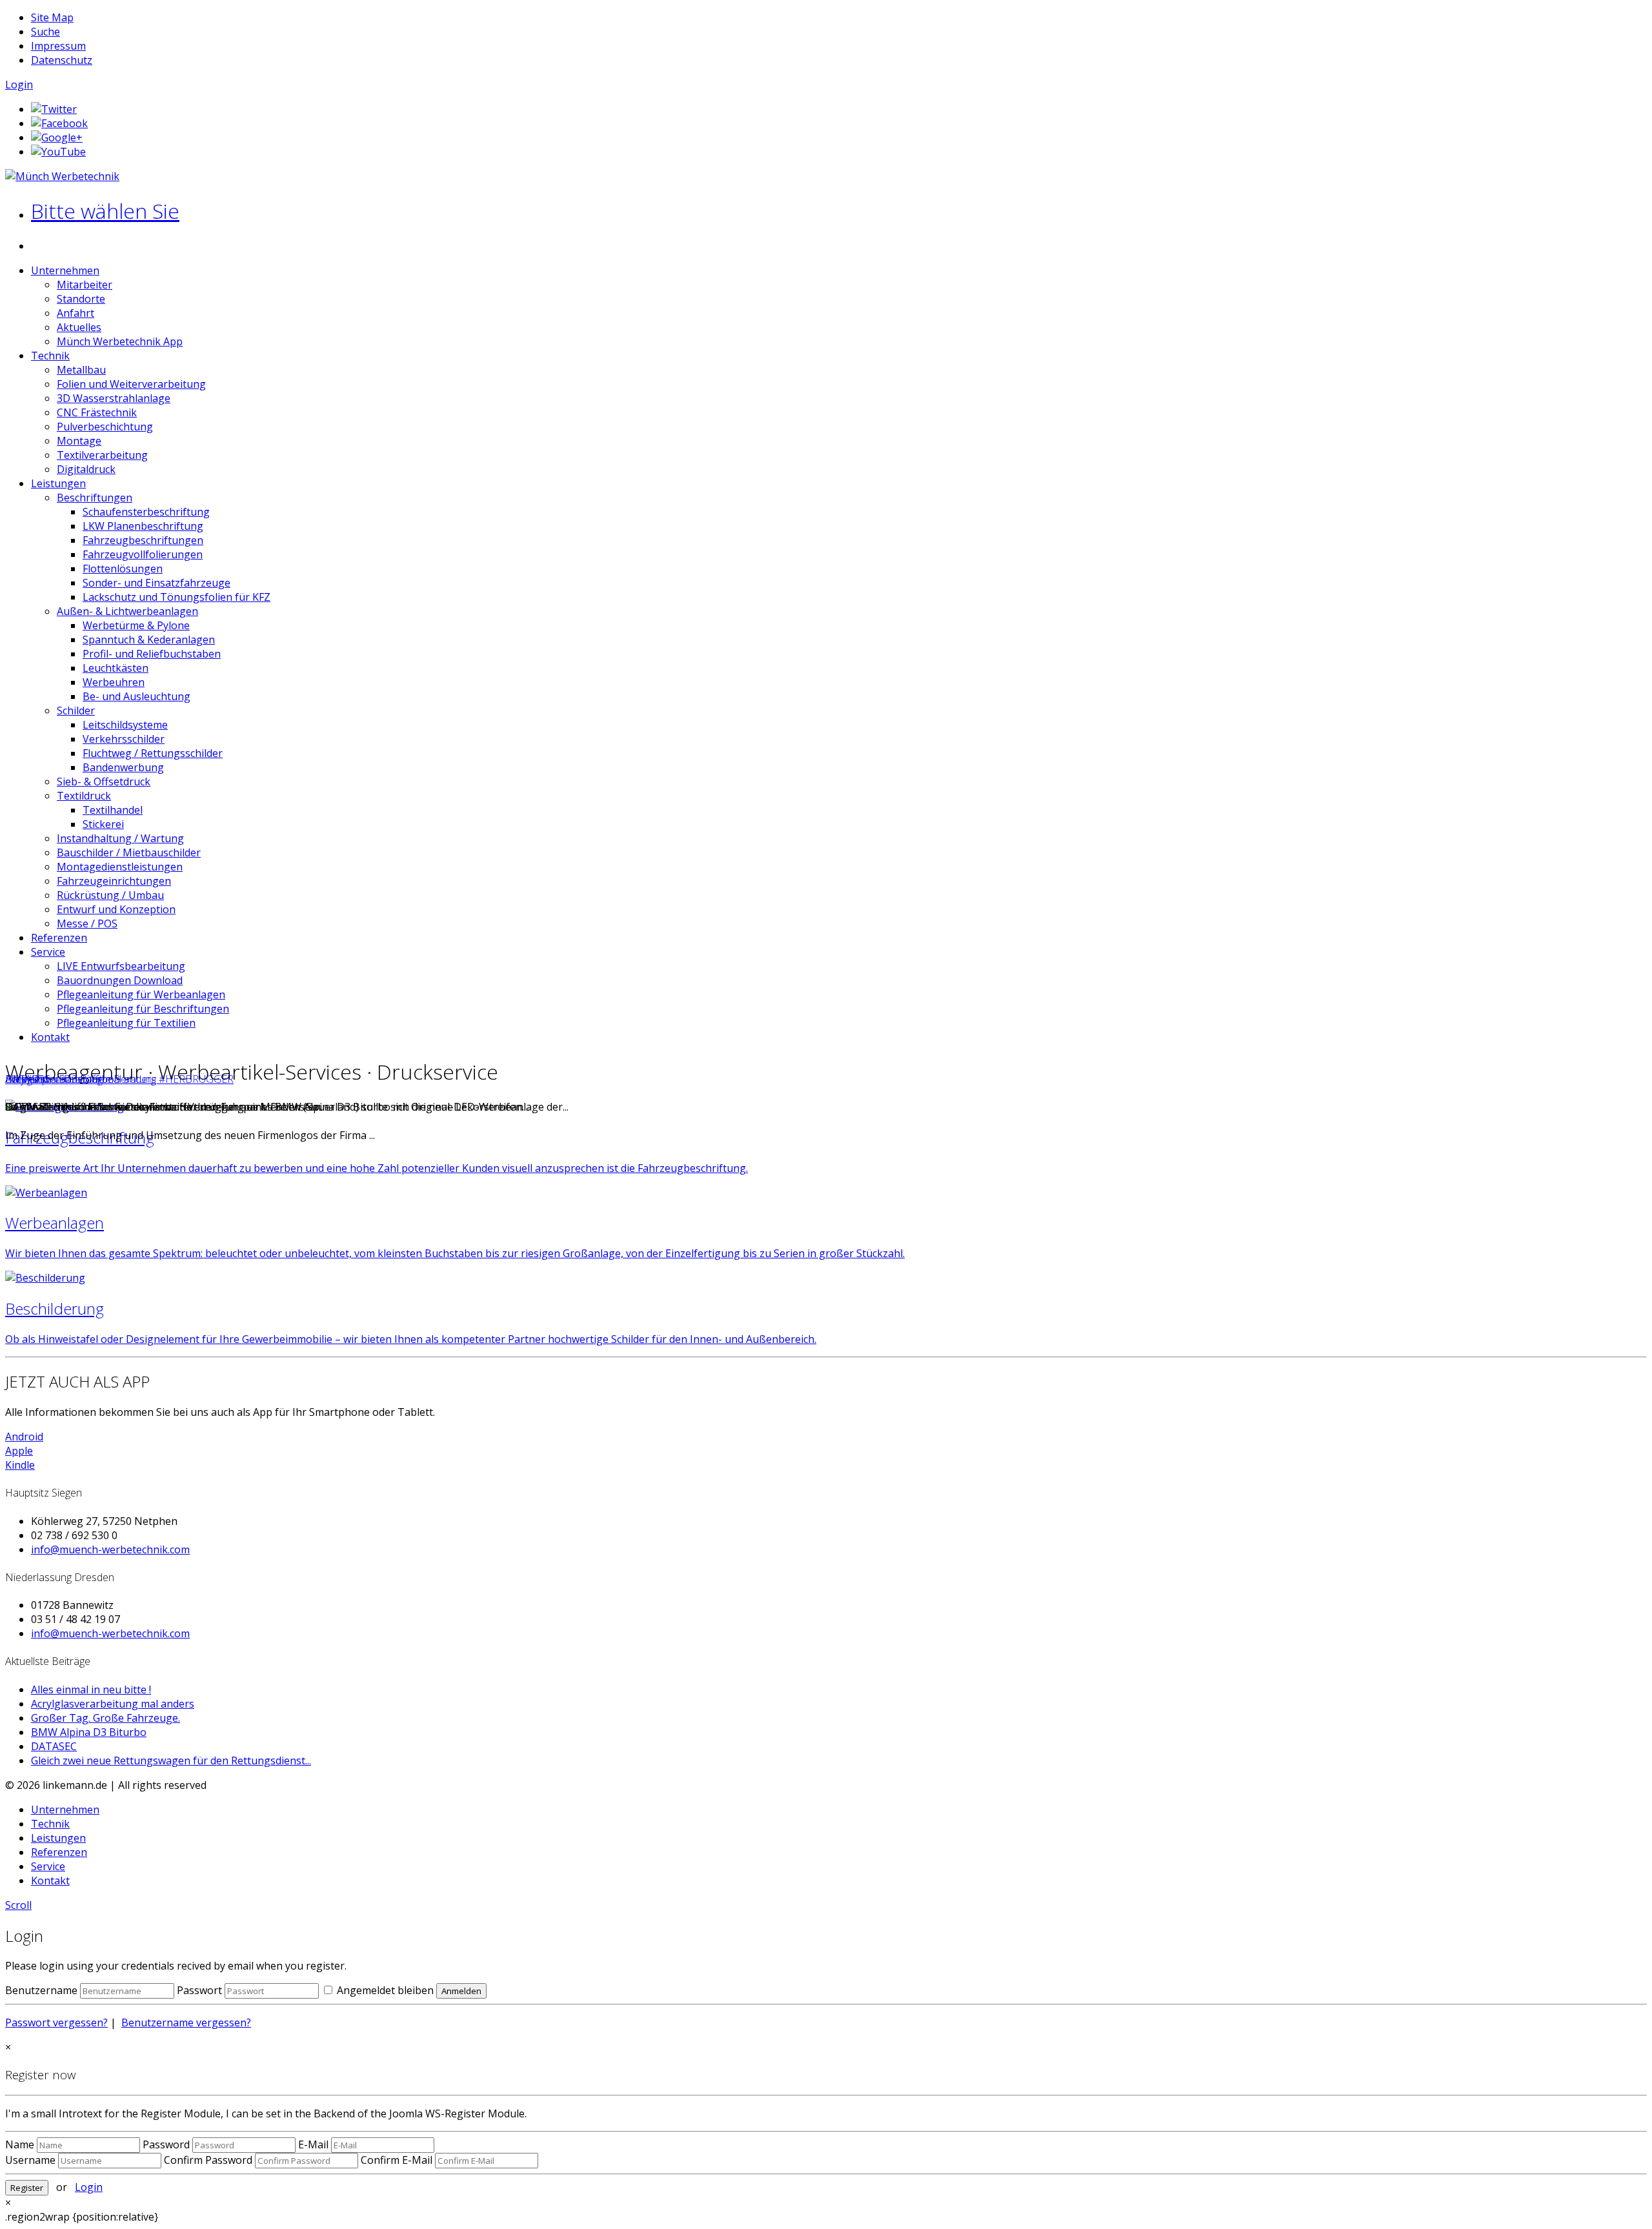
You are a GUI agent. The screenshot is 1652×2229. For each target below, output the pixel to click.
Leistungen (58, 483)
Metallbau (81, 370)
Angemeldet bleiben (384, 1990)
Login (19, 85)
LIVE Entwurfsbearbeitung (121, 966)
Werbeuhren (114, 682)
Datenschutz (62, 60)
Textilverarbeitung (102, 455)
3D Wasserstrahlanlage (114, 398)
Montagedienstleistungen (120, 867)
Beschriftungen (95, 498)
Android (24, 1437)
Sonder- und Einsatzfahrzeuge (156, 583)
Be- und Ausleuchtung (136, 696)
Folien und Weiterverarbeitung (131, 384)
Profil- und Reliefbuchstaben (152, 654)
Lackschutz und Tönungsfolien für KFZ (176, 597)
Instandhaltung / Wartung (120, 838)
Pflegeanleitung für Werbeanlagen (141, 994)
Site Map (52, 17)
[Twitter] (54, 109)
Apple (19, 1451)
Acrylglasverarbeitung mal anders (113, 1704)
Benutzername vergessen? (186, 2022)
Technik (50, 356)
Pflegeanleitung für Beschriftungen (143, 1009)
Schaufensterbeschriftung (146, 512)
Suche (45, 32)
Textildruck (84, 796)
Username (30, 2160)
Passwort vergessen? (56, 2022)
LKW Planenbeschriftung (143, 526)
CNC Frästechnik (97, 412)
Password (166, 2144)
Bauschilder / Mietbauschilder (129, 852)
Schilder (76, 711)
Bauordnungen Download (120, 980)
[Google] (57, 137)
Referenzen (59, 938)
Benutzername (41, 1990)
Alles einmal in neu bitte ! (91, 1689)
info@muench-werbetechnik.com (110, 1549)
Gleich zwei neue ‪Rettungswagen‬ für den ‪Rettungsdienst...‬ (171, 1760)
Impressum (58, 46)
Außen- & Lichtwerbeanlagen (127, 611)
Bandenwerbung (123, 767)
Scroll (18, 1905)
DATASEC (27, 1079)
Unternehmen (65, 270)
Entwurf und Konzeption (116, 909)
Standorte (81, 299)
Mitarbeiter (85, 285)
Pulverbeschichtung (105, 427)
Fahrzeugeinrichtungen (114, 881)
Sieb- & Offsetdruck (104, 782)
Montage (79, 441)
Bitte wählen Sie (105, 211)
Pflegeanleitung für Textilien (126, 1023)
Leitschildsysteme (125, 725)
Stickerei (103, 824)
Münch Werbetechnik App (120, 341)
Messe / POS (87, 923)
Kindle (20, 1465)
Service (48, 952)
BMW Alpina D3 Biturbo (89, 1732)
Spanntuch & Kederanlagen (149, 640)
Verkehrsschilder (124, 739)
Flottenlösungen (123, 569)
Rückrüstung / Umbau (110, 895)
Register (27, 2188)
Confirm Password (208, 2160)
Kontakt (50, 1037)
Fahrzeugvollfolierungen (143, 554)
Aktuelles (79, 327)
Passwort (199, 1990)
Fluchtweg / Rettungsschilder (153, 753)
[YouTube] (58, 152)
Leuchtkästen (116, 668)
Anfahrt (76, 313)
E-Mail (313, 2144)
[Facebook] (59, 123)
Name (20, 2144)
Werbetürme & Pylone (136, 625)
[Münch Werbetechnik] (62, 176)
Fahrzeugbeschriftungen (143, 540)
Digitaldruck (86, 469)
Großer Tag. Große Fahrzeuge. (106, 1718)
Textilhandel (113, 810)
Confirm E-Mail (397, 2160)
